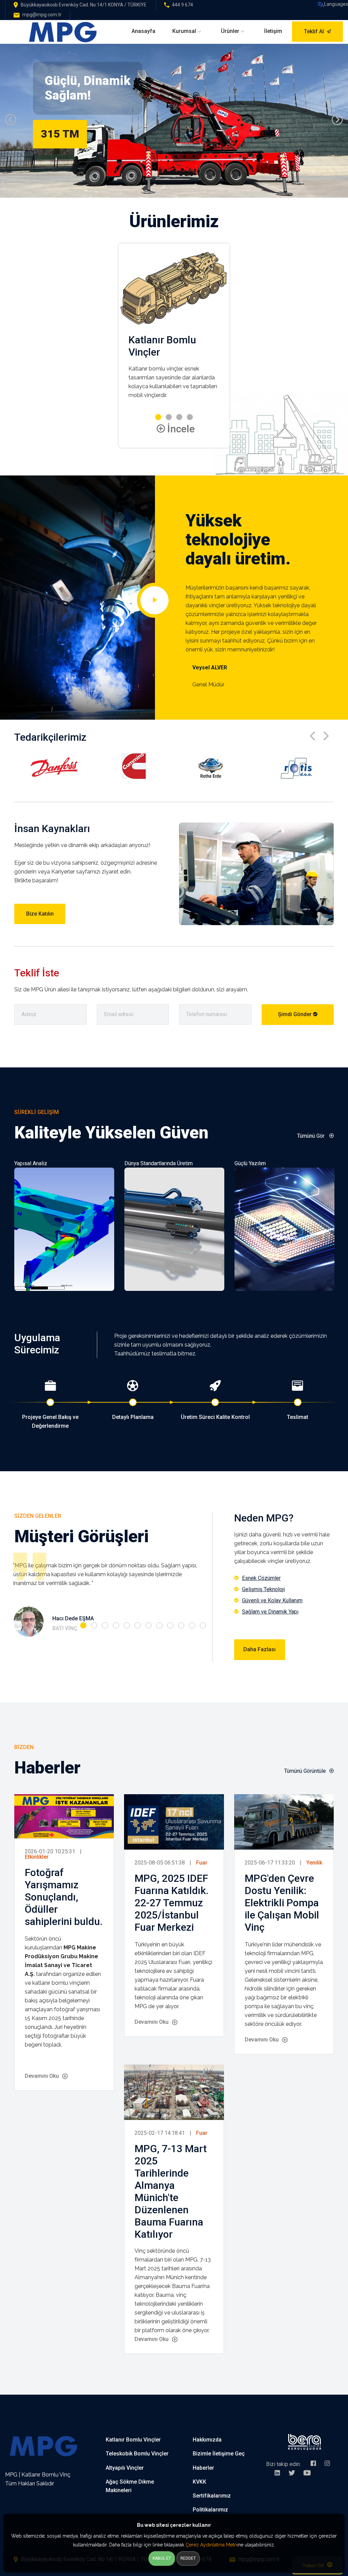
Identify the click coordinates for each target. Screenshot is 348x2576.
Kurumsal (184, 31)
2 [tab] (94, 1625)
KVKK (199, 2482)
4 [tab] (116, 1625)
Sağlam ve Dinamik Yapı (270, 1612)
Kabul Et (162, 2558)
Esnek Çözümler (261, 1578)
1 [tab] (83, 1625)
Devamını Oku (42, 2076)
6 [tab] (138, 1625)
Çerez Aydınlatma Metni (212, 2545)
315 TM (60, 134)
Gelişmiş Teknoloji (263, 1589)
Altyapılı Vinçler (125, 2468)
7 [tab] (149, 1625)
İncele (180, 429)
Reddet (188, 2558)
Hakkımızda (207, 2440)
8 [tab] (159, 1625)
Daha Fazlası (259, 1649)
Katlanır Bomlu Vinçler (133, 2440)
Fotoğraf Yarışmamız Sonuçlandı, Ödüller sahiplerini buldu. (64, 1897)
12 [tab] (203, 1625)
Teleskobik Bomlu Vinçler (137, 2454)
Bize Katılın (40, 914)
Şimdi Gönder (295, 1014)
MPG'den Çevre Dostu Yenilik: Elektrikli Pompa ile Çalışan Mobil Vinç (282, 1903)
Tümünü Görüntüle (305, 1771)
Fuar (202, 1863)
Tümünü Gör (311, 1136)
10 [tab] (181, 1625)
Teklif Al (314, 31)
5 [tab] (127, 1625)
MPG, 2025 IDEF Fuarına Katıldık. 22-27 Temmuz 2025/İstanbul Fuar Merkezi (172, 1903)
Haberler (203, 2468)
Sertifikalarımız (212, 2496)
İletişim (273, 31)
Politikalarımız (210, 2510)
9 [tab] (170, 1625)
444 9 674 (182, 5)
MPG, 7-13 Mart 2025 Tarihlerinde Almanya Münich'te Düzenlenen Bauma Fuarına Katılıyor (171, 2191)
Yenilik (314, 1863)
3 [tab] (105, 1625)
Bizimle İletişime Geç (219, 2454)
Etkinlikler (37, 1857)
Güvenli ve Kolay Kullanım (272, 1600)
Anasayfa (143, 31)
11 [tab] (192, 1625)
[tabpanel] (105, 1596)
